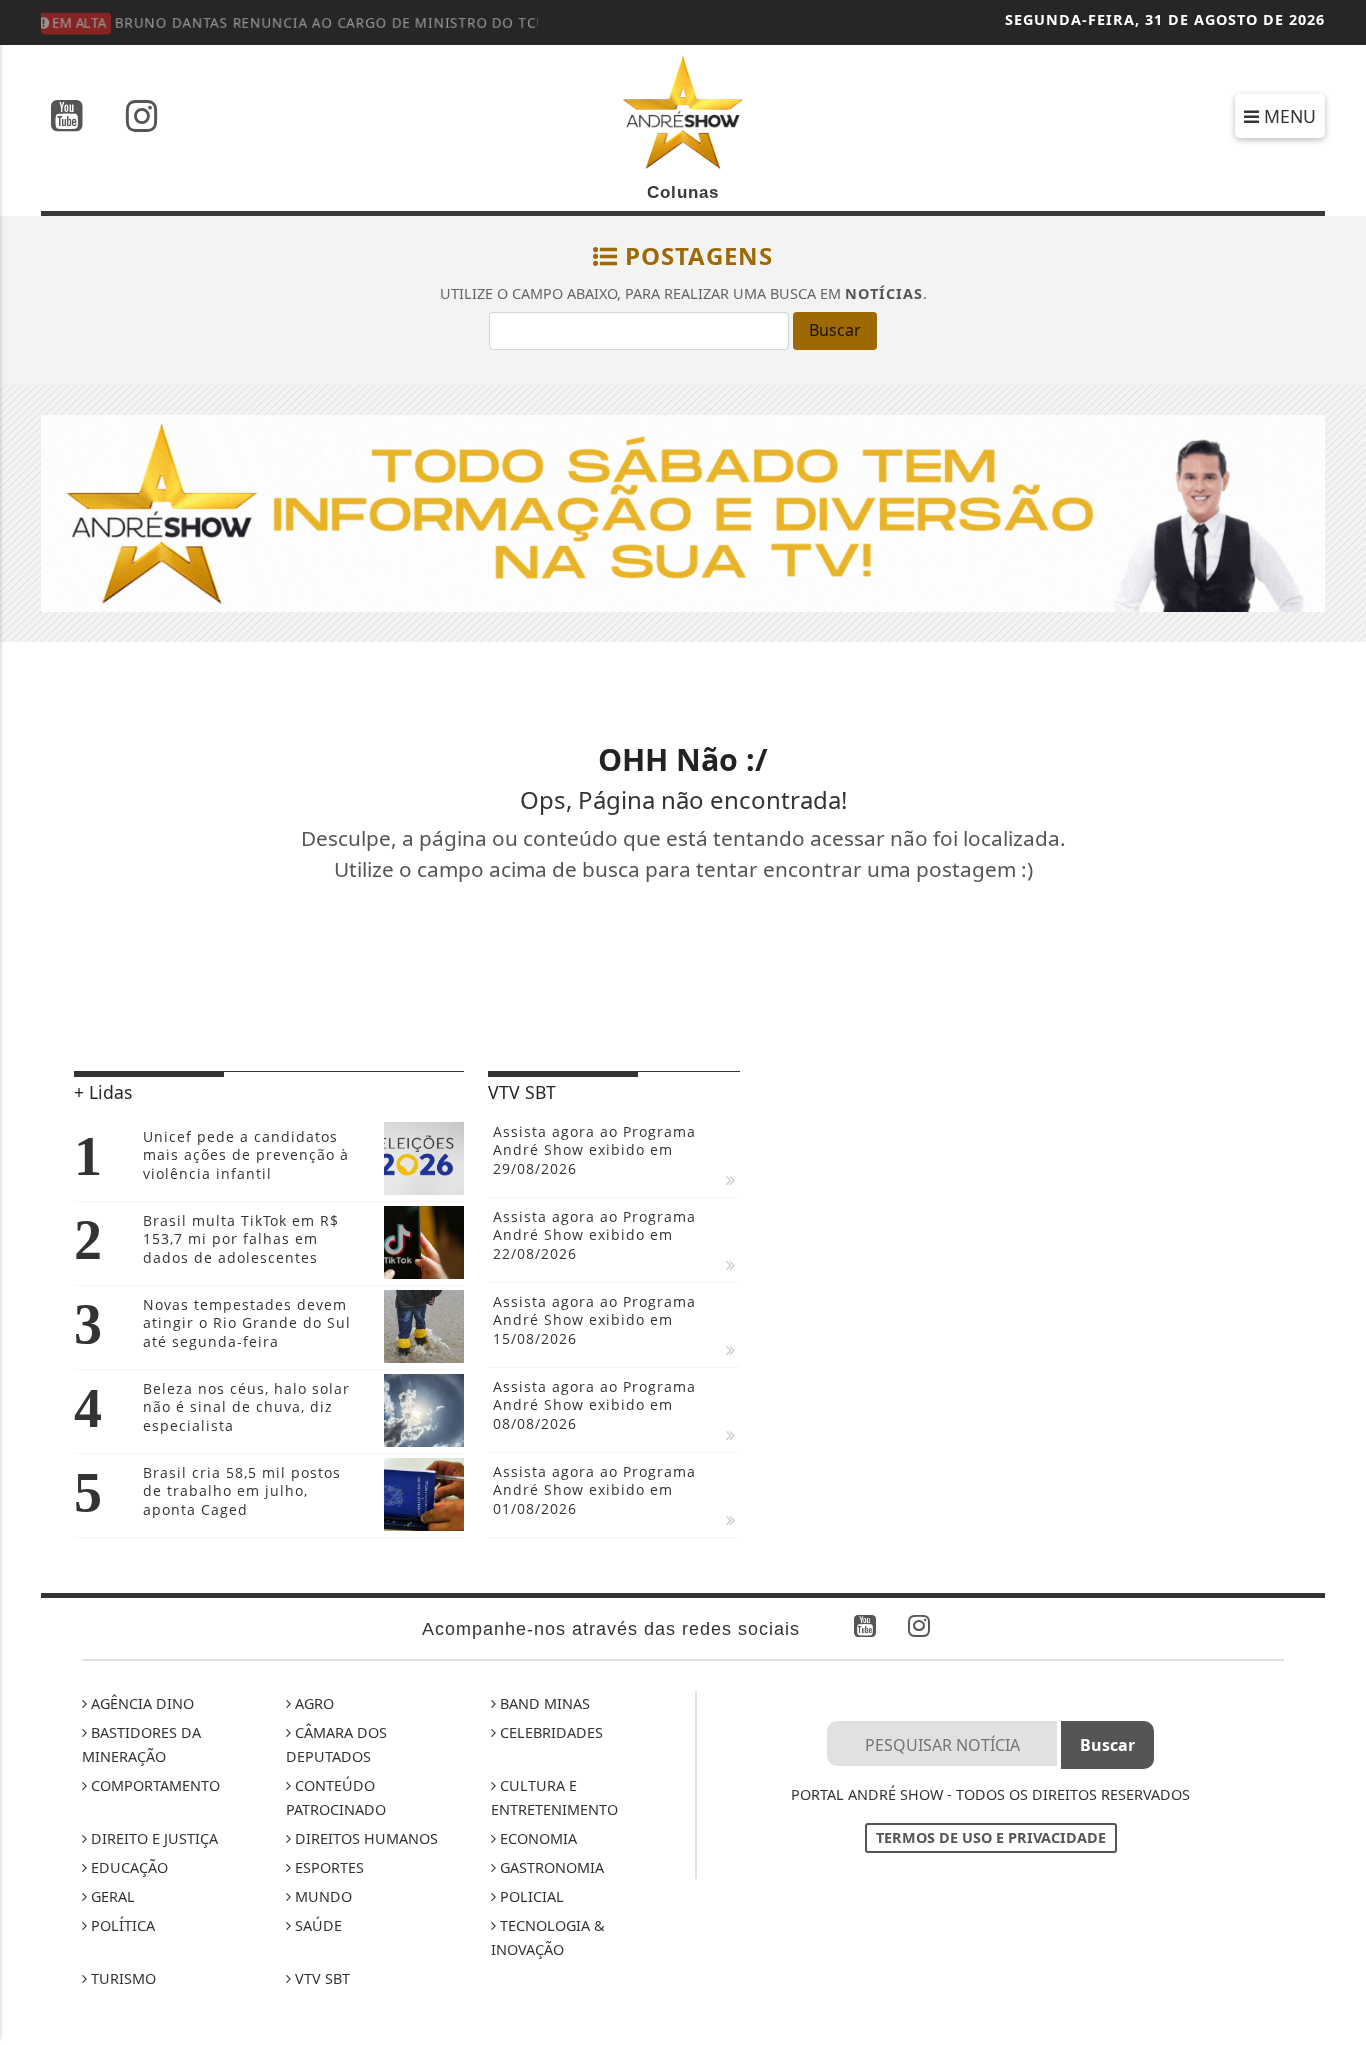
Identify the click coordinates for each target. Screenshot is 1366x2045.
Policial (530, 1896)
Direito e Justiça (152, 1838)
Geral (111, 1896)
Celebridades (549, 1732)
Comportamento (153, 1785)
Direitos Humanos (364, 1838)
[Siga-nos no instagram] (142, 118)
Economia (536, 1838)
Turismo (121, 1978)
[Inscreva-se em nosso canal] (67, 118)
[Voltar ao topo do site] (1335, 1227)
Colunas (683, 192)
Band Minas (543, 1703)
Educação (127, 1867)
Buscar (835, 330)
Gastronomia (550, 1867)
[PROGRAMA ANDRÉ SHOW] (683, 512)
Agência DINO (140, 1703)
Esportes (327, 1867)
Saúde (316, 1925)
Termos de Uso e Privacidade (991, 1837)
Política (121, 1925)
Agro (312, 1703)
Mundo (321, 1896)
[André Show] (683, 111)
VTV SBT (320, 1978)
